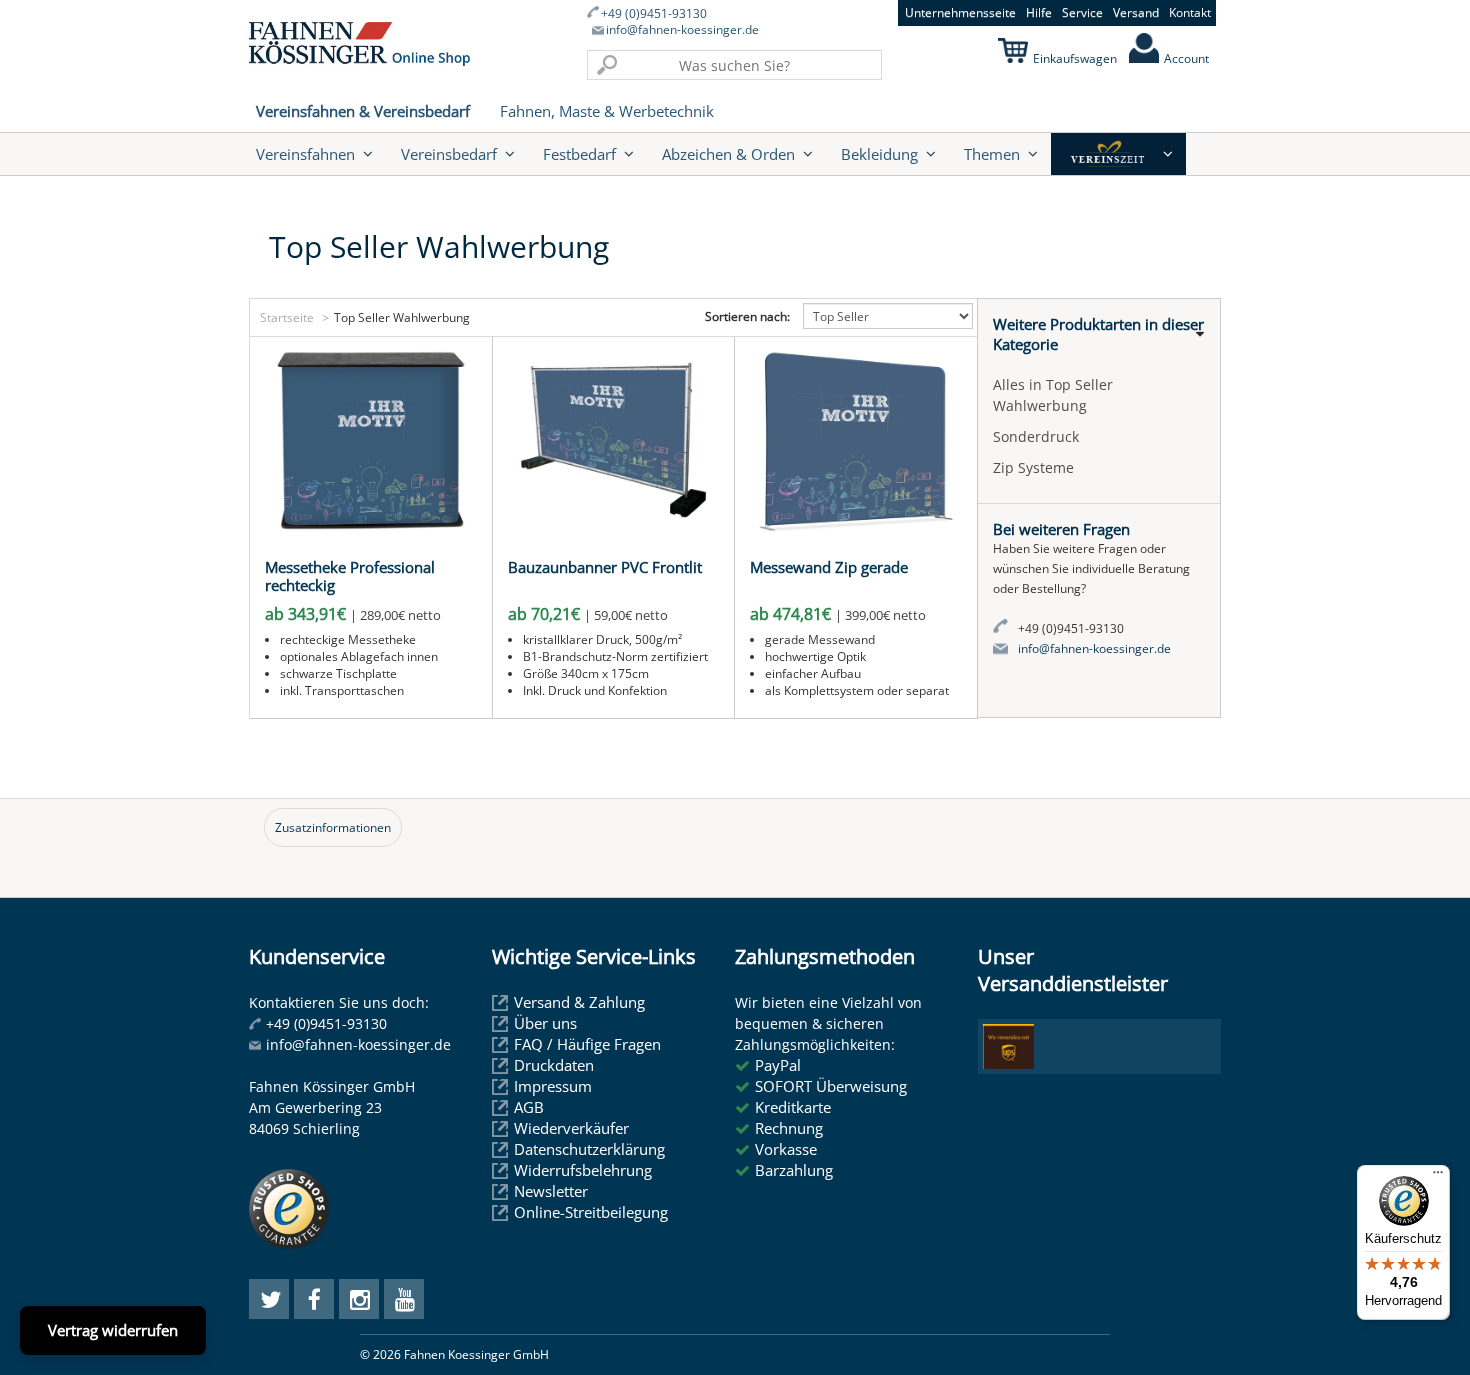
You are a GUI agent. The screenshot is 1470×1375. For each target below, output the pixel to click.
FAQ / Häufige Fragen (587, 1044)
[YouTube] (404, 1299)
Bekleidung (879, 154)
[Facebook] (314, 1299)
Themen (992, 154)
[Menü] (1438, 1177)
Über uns (545, 1023)
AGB (529, 1107)
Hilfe (1039, 12)
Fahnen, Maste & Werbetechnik (607, 111)
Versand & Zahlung (579, 1002)
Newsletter (551, 1191)
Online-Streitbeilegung (591, 1212)
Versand (1136, 12)
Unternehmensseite (960, 12)
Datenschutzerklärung (589, 1149)
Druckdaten (554, 1065)
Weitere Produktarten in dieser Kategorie (1098, 334)
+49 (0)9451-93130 (654, 14)
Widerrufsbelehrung (583, 1170)
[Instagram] (359, 1299)
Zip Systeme (1033, 467)
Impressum (553, 1086)
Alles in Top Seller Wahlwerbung (1053, 395)
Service (1082, 12)
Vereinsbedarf (449, 154)
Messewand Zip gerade (829, 567)
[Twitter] (269, 1299)
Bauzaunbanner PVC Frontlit (605, 567)
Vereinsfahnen (305, 154)
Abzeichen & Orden (728, 154)
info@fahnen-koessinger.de (682, 30)
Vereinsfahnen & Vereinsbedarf (363, 111)
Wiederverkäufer (571, 1128)
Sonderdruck (1036, 436)
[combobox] (734, 65)
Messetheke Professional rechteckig (350, 576)
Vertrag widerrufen (113, 1330)
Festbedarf (579, 154)
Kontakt (1190, 12)
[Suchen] (607, 65)
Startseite (287, 317)
